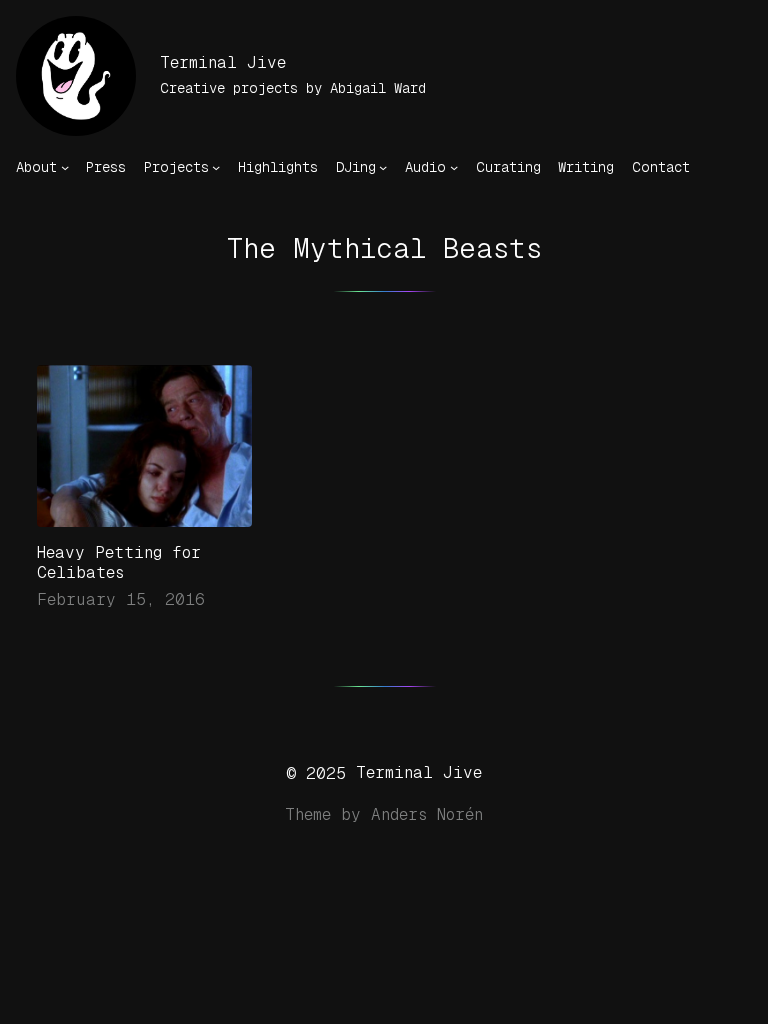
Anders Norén (427, 814)
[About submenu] (65, 167)
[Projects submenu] (216, 167)
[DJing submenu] (383, 167)
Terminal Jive (223, 62)
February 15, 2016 (121, 599)
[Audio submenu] (454, 167)
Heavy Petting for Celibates (119, 562)
